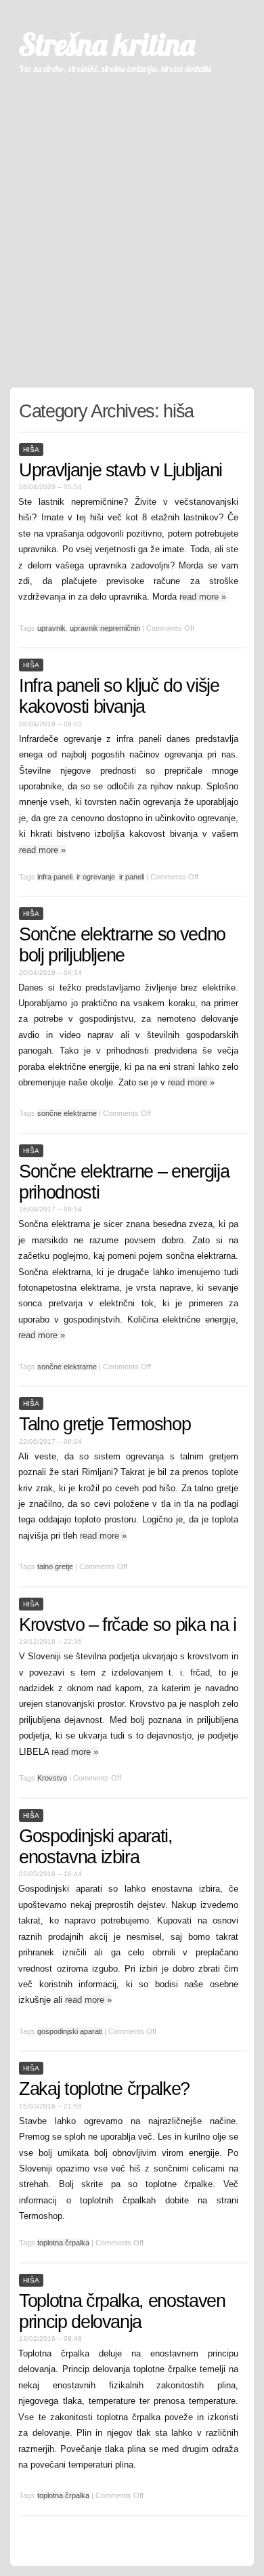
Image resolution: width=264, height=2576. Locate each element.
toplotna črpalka (63, 2243)
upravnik (51, 628)
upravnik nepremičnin (105, 628)
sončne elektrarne (67, 1113)
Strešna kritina (107, 44)
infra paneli (55, 877)
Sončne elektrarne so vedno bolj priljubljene (122, 945)
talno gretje (55, 1566)
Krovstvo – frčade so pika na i (128, 1625)
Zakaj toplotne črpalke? (104, 2089)
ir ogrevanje (96, 877)
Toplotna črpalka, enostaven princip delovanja (122, 2311)
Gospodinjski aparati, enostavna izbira (96, 1847)
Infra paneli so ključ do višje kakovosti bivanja (119, 696)
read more (203, 597)
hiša (31, 450)
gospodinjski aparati (70, 2031)
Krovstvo (52, 1778)
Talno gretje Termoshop (105, 1424)
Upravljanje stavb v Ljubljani (120, 470)
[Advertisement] (132, 225)
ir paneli (132, 877)
